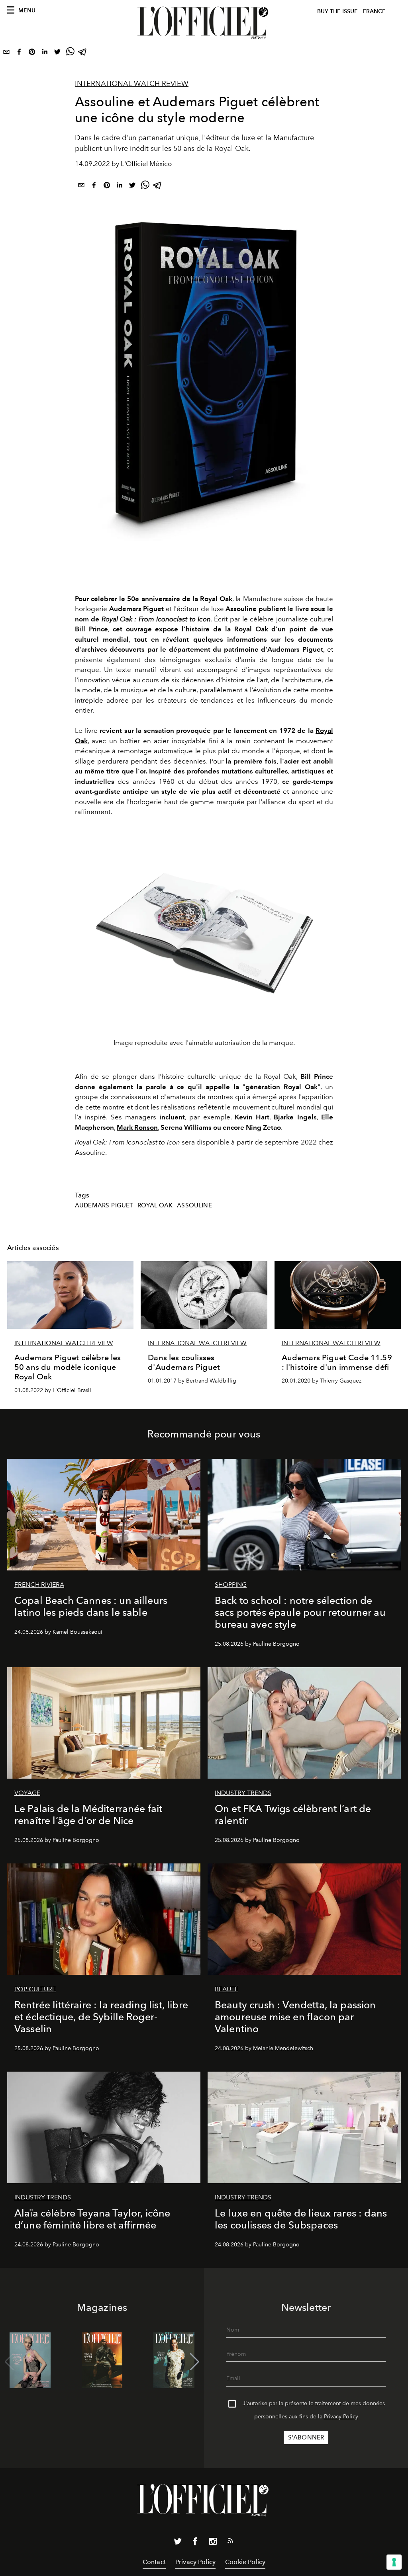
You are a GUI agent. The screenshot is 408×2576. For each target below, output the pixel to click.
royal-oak (155, 1205)
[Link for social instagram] (213, 2543)
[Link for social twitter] (178, 2543)
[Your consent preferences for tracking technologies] (394, 2562)
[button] (195, 2362)
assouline (194, 1205)
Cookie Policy (245, 2562)
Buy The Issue (337, 11)
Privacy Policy (341, 2417)
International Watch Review (132, 84)
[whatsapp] (70, 53)
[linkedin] (45, 53)
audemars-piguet (104, 1205)
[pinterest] (32, 53)
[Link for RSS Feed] (230, 2542)
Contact (154, 2562)
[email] (6, 53)
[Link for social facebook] (195, 2543)
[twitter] (57, 53)
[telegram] (83, 53)
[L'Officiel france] (204, 23)
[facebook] (19, 53)
